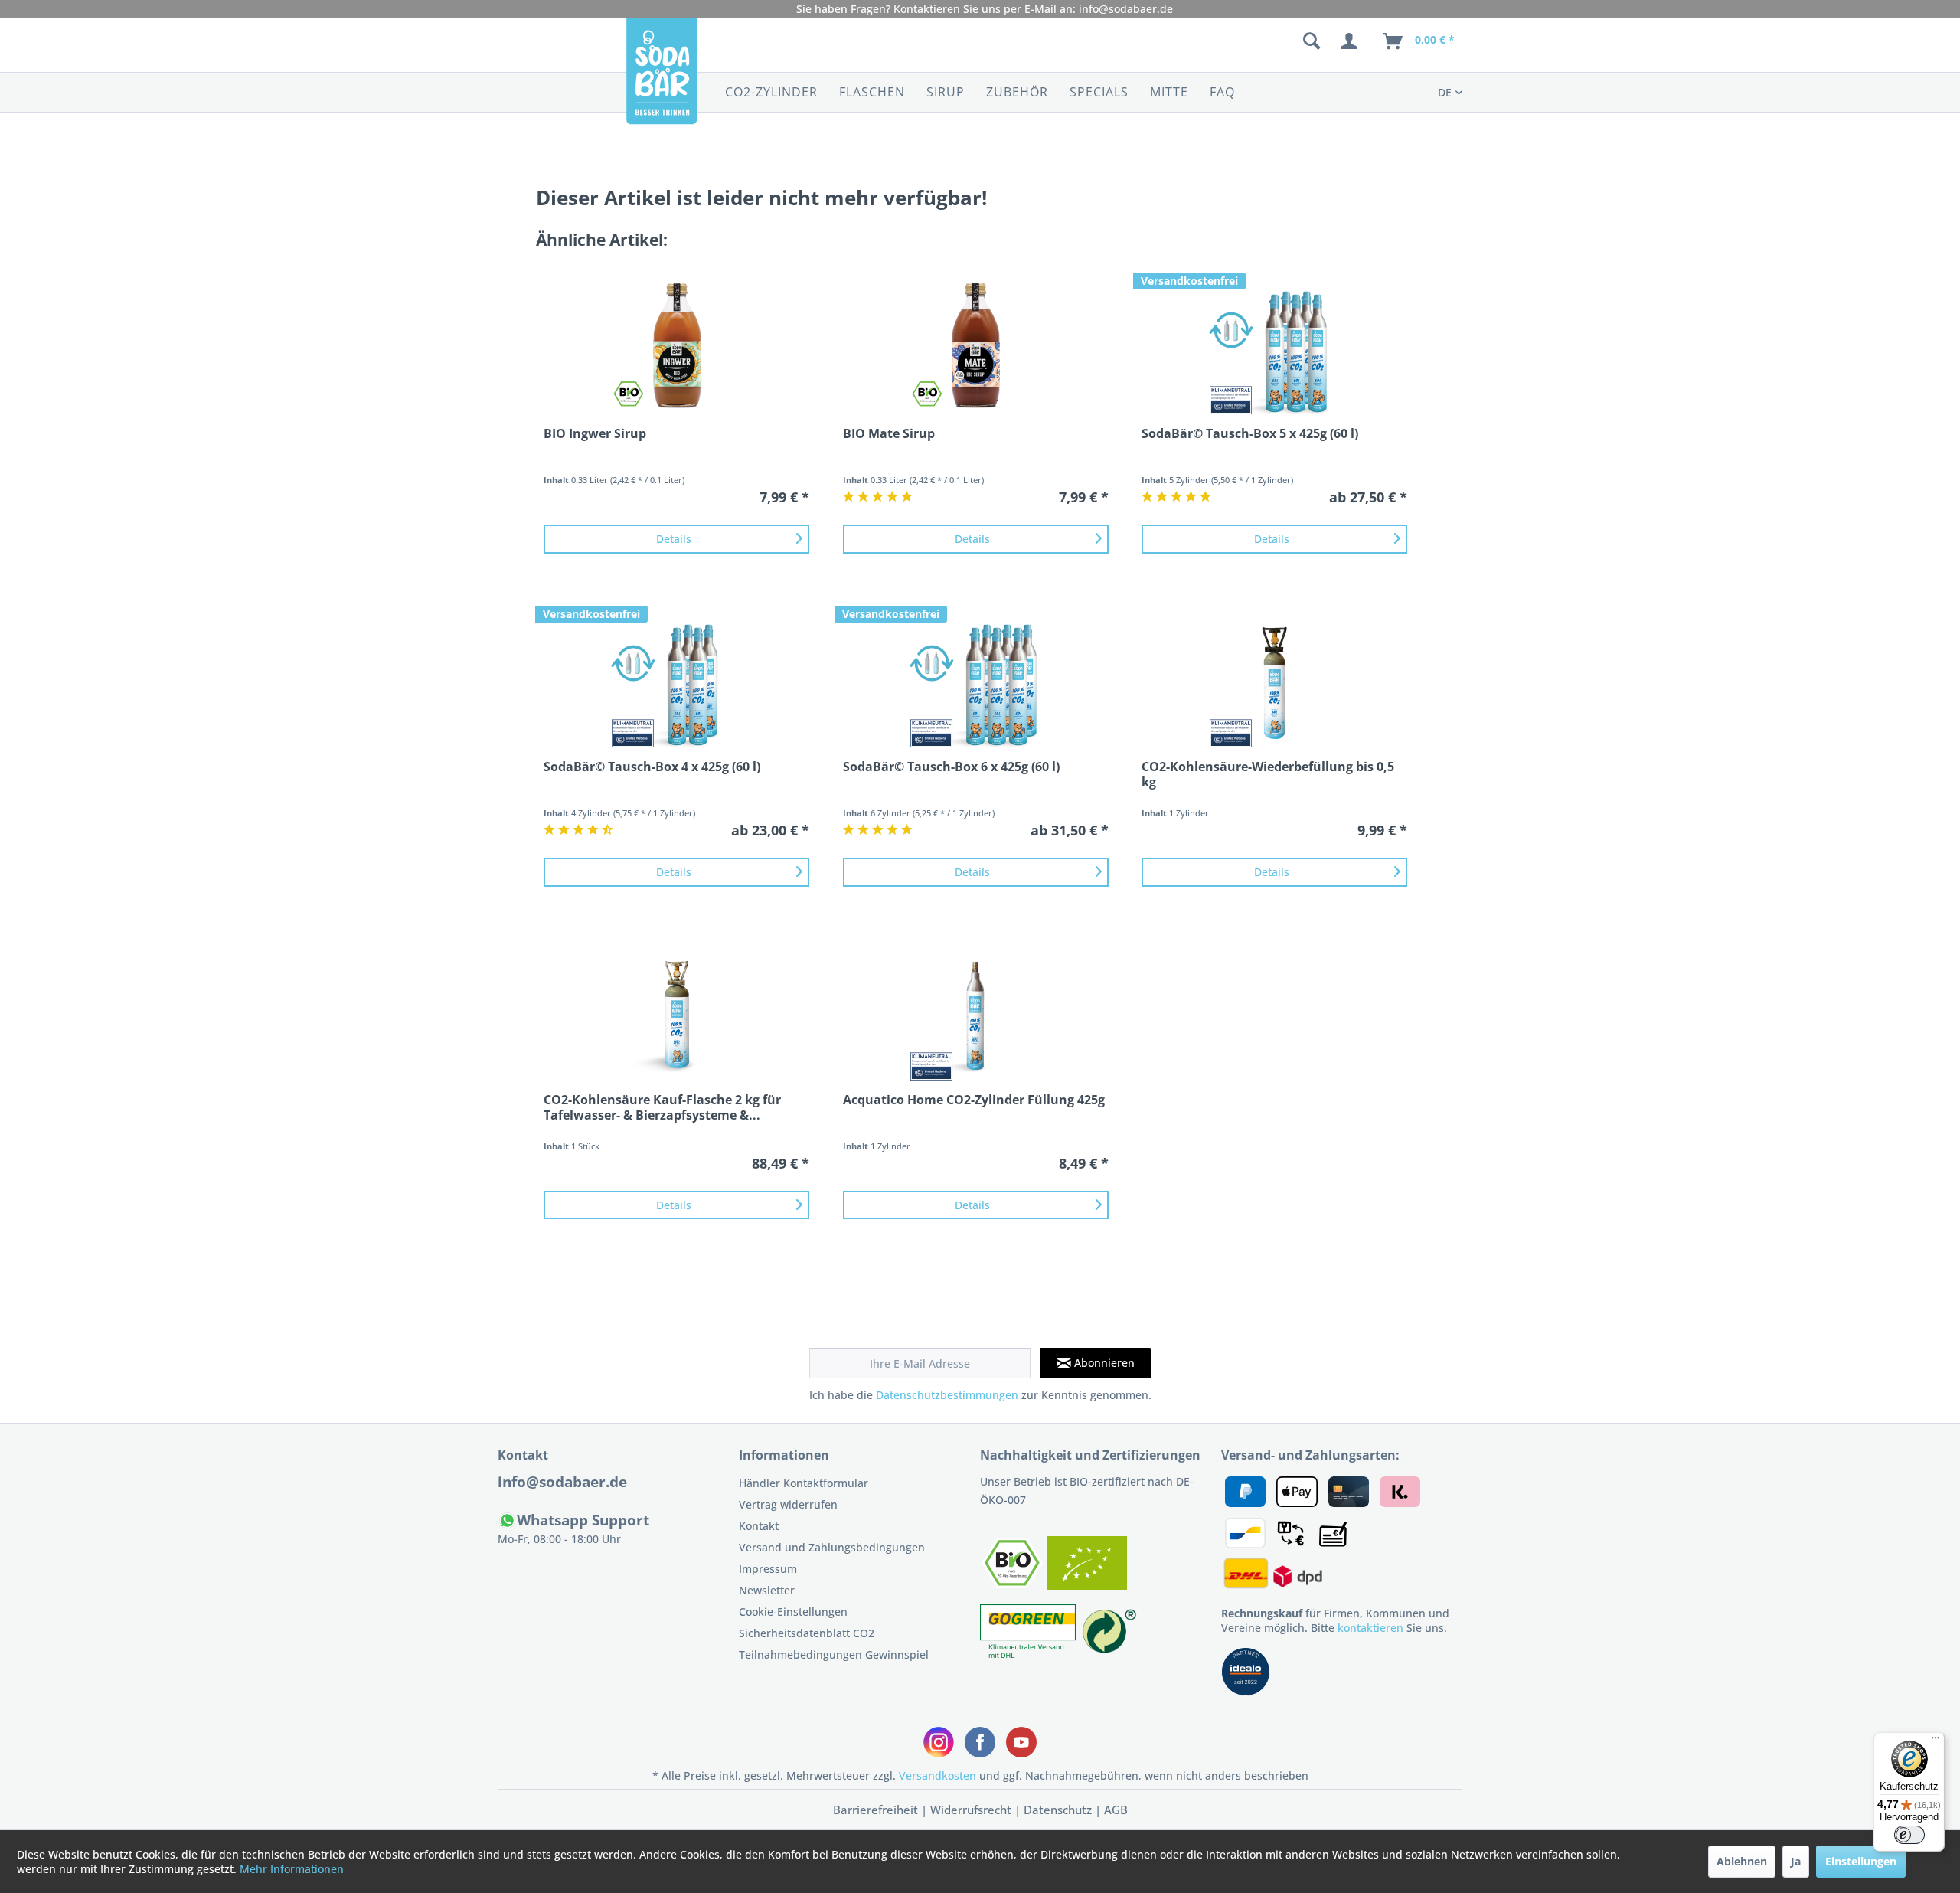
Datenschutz (1058, 1810)
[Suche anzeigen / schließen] (1312, 41)
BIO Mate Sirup (889, 434)
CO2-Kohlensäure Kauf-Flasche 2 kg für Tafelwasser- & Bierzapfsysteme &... (662, 1107)
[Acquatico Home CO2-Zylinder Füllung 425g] (976, 1015)
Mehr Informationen (292, 1869)
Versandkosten (938, 1775)
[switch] (1909, 1835)
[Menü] (1935, 1741)
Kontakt (759, 1526)
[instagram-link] (939, 1742)
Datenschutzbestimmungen (947, 1395)
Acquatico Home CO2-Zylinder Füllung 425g (974, 1100)
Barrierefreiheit (875, 1810)
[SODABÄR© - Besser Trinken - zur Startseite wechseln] (661, 80)
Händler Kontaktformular (804, 1483)
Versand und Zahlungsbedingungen (832, 1547)
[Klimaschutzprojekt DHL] (1029, 1654)
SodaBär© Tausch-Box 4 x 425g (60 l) (652, 767)
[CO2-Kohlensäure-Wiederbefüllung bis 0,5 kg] (1274, 682)
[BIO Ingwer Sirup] (676, 349)
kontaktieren (1370, 1628)
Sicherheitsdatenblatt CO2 (807, 1633)
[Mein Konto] (1352, 41)
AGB (1116, 1810)
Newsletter (767, 1590)
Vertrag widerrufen (788, 1504)
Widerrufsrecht (971, 1810)
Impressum (768, 1569)
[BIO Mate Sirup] (976, 349)
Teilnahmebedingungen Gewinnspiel (834, 1654)
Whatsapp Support (583, 1520)
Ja (1796, 1861)
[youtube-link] (1021, 1742)
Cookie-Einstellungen (793, 1612)
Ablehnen (1742, 1861)
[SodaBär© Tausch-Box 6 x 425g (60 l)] (976, 682)
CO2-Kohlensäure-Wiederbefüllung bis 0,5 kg (1268, 774)
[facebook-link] (980, 1742)
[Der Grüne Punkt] (1109, 1654)
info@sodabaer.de (1126, 9)
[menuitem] (1231, 41)
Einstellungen (1861, 1861)
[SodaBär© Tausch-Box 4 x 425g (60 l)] (676, 682)
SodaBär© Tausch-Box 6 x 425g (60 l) (951, 767)
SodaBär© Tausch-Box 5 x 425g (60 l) (1250, 434)
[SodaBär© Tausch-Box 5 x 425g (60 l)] (1274, 349)
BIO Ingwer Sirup (595, 434)
